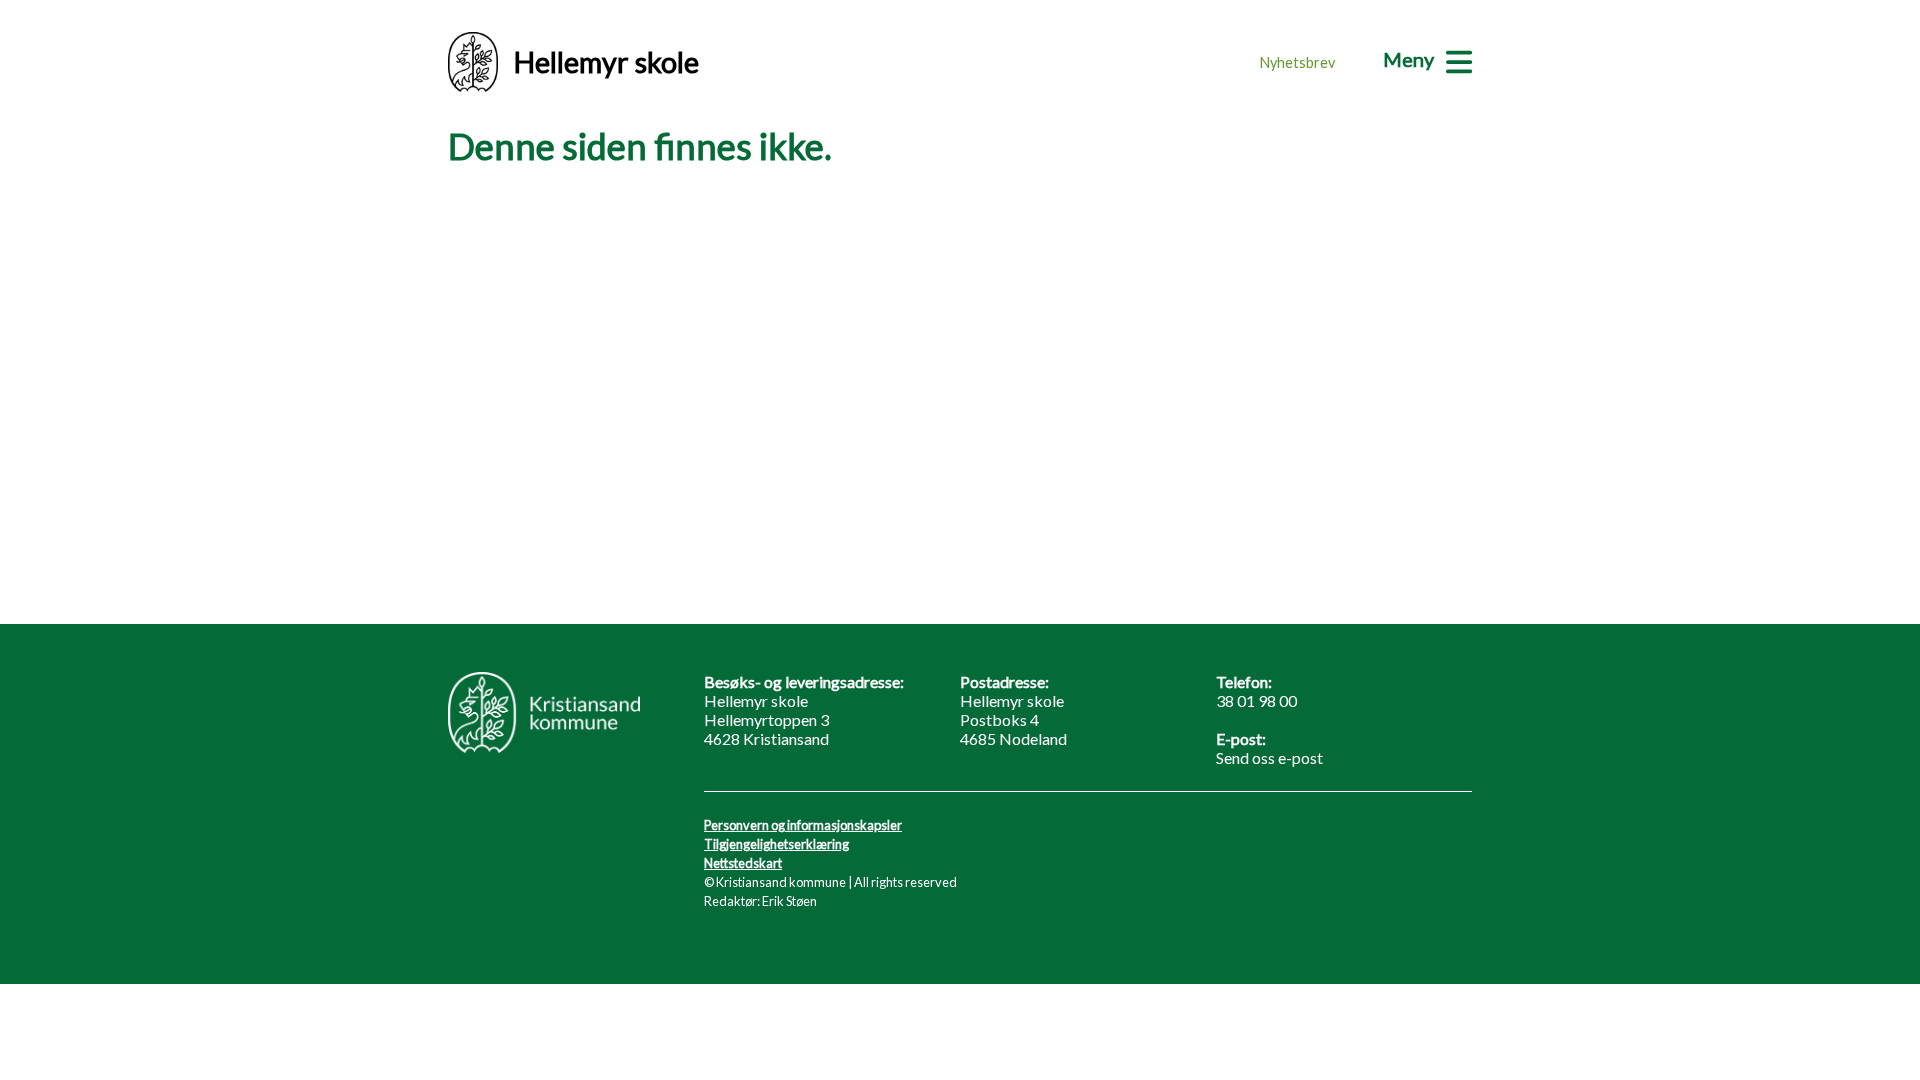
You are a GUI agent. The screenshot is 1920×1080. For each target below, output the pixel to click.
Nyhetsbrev (1297, 62)
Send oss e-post (1269, 757)
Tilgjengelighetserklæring (776, 844)
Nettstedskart (743, 863)
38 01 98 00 (1256, 700)
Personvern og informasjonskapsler (803, 825)
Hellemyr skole (606, 62)
